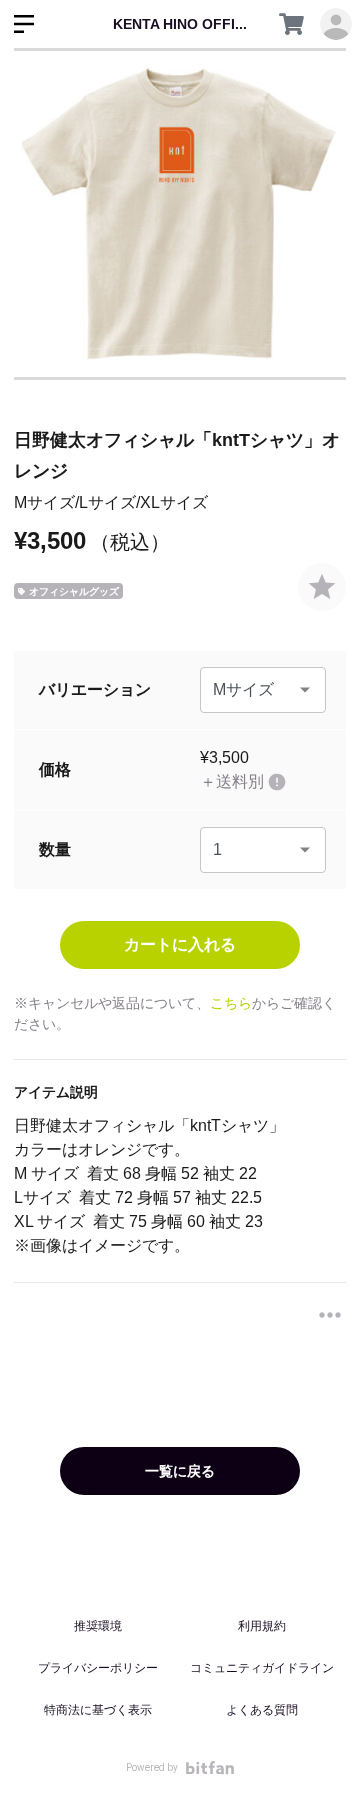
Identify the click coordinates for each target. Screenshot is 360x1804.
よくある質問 (262, 1710)
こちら (231, 1003)
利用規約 (262, 1626)
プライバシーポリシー (98, 1668)
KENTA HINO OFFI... (180, 24)
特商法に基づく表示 (98, 1710)
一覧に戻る (180, 1471)
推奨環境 (98, 1626)
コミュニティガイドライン (262, 1668)
